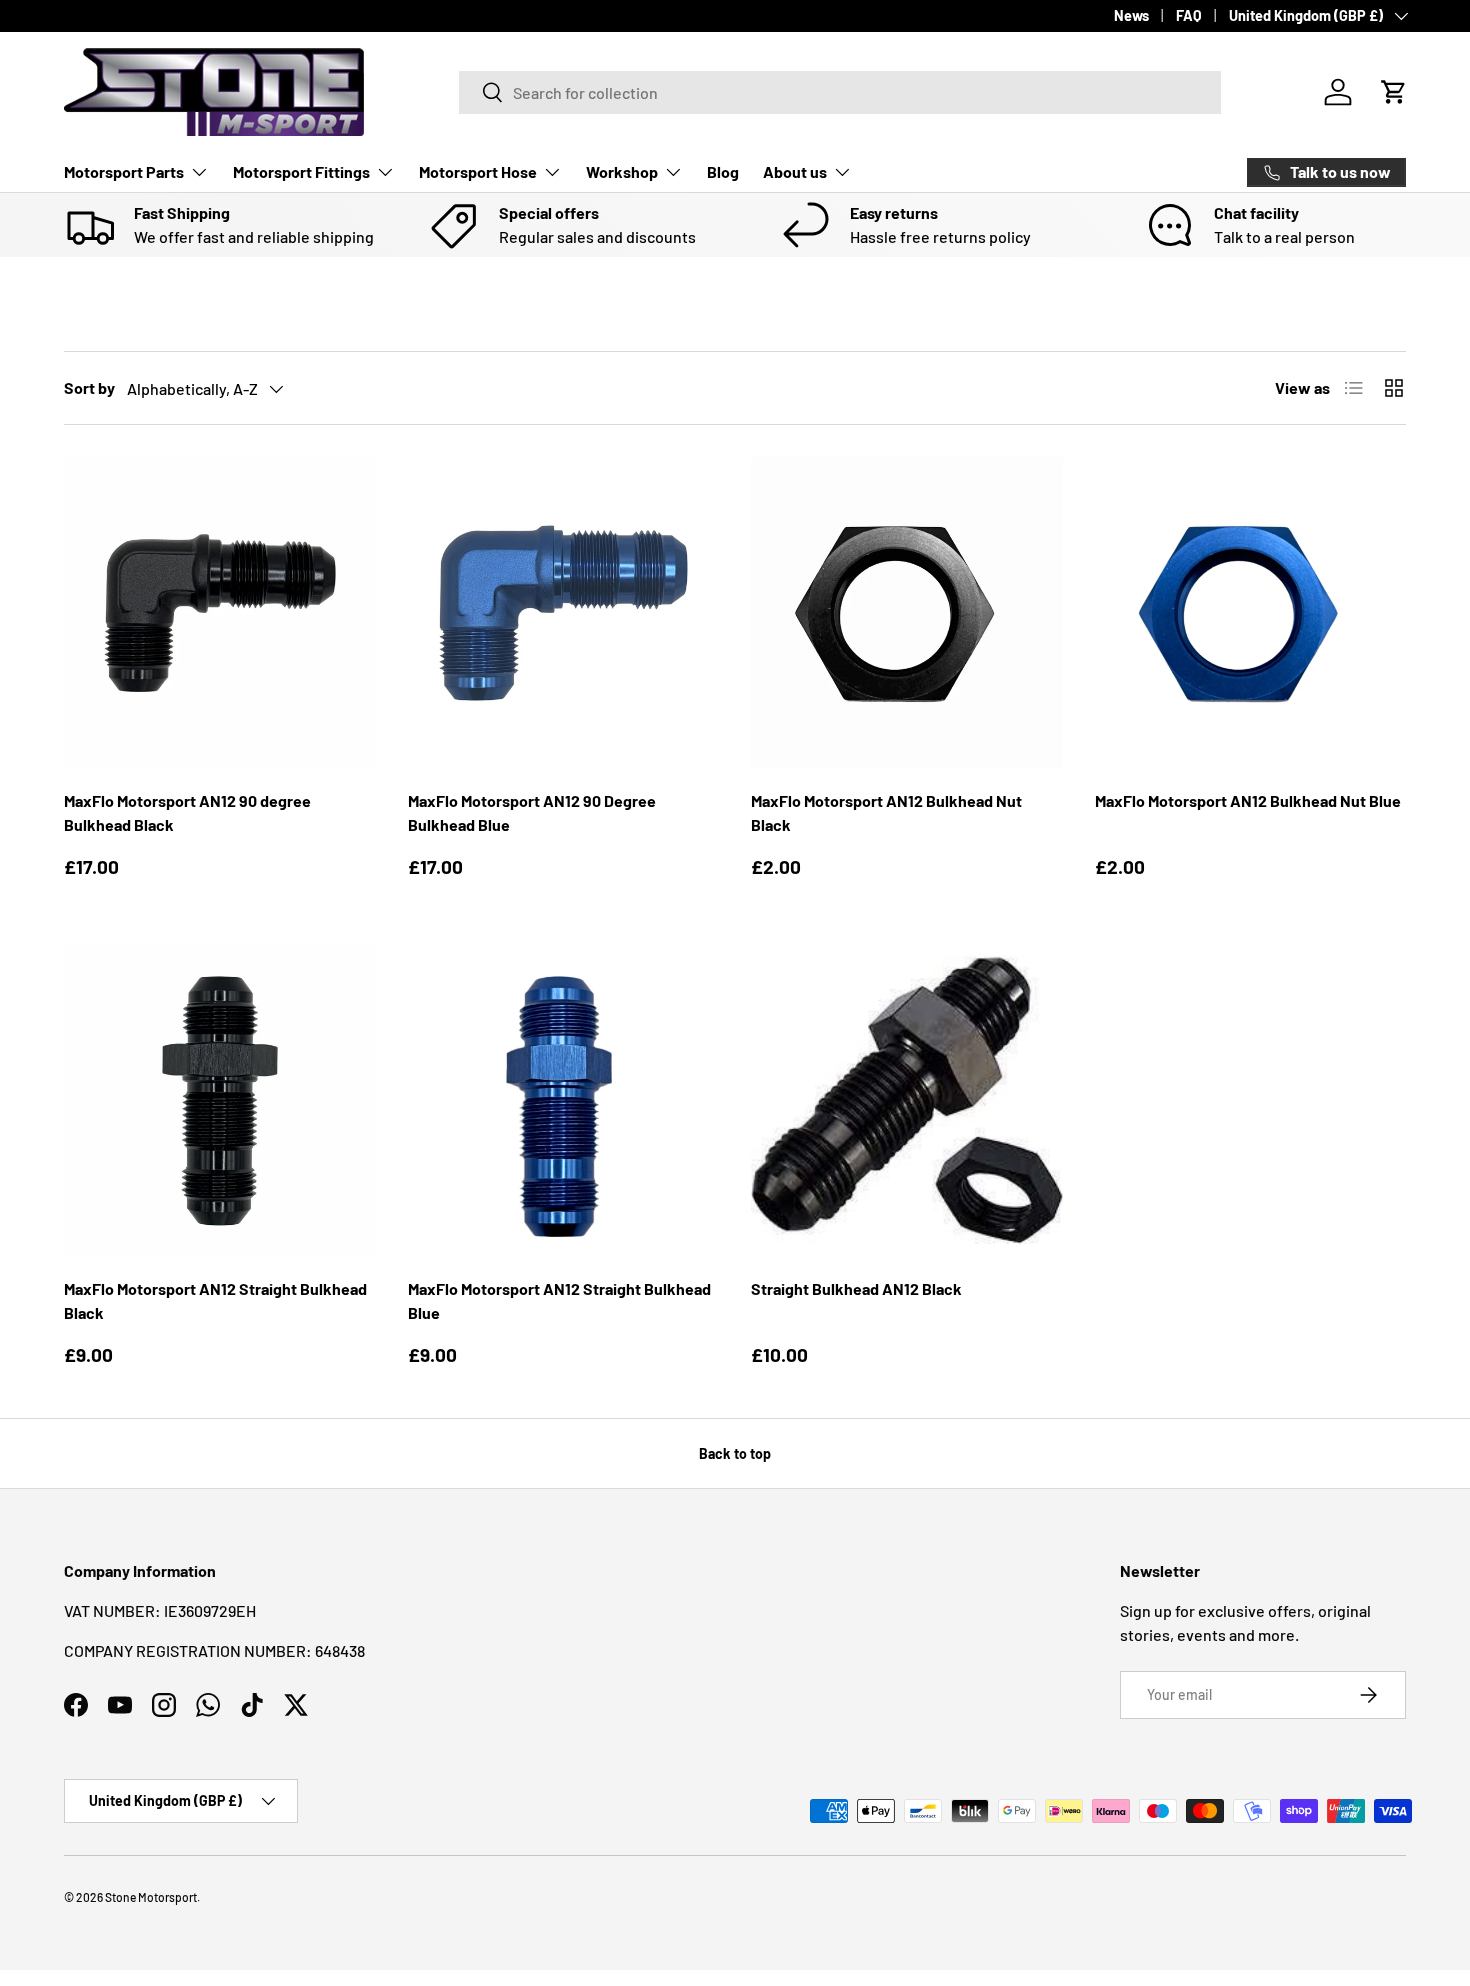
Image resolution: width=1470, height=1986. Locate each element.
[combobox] (840, 92)
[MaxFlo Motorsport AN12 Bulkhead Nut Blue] (1251, 613)
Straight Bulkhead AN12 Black (856, 1288)
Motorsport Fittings (301, 171)
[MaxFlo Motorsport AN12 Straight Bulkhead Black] (220, 1101)
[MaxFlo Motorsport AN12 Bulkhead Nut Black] (907, 613)
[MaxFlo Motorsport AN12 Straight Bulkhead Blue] (564, 1101)
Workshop (622, 171)
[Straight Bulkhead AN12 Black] (907, 1101)
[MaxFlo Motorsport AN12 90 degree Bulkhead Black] (220, 613)
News (1131, 15)
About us (795, 171)
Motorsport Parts (124, 171)
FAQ (1189, 15)
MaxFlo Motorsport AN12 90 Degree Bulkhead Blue (532, 812)
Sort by (89, 387)
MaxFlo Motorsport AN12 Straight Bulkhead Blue (559, 1300)
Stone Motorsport (151, 1897)
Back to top (735, 1453)
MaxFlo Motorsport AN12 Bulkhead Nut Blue (1248, 800)
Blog (723, 171)
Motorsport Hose (478, 171)
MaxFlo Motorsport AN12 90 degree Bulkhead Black (187, 812)
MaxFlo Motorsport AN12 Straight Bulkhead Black (215, 1300)
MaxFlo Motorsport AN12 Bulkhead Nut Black (886, 812)
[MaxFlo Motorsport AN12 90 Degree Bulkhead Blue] (564, 613)
